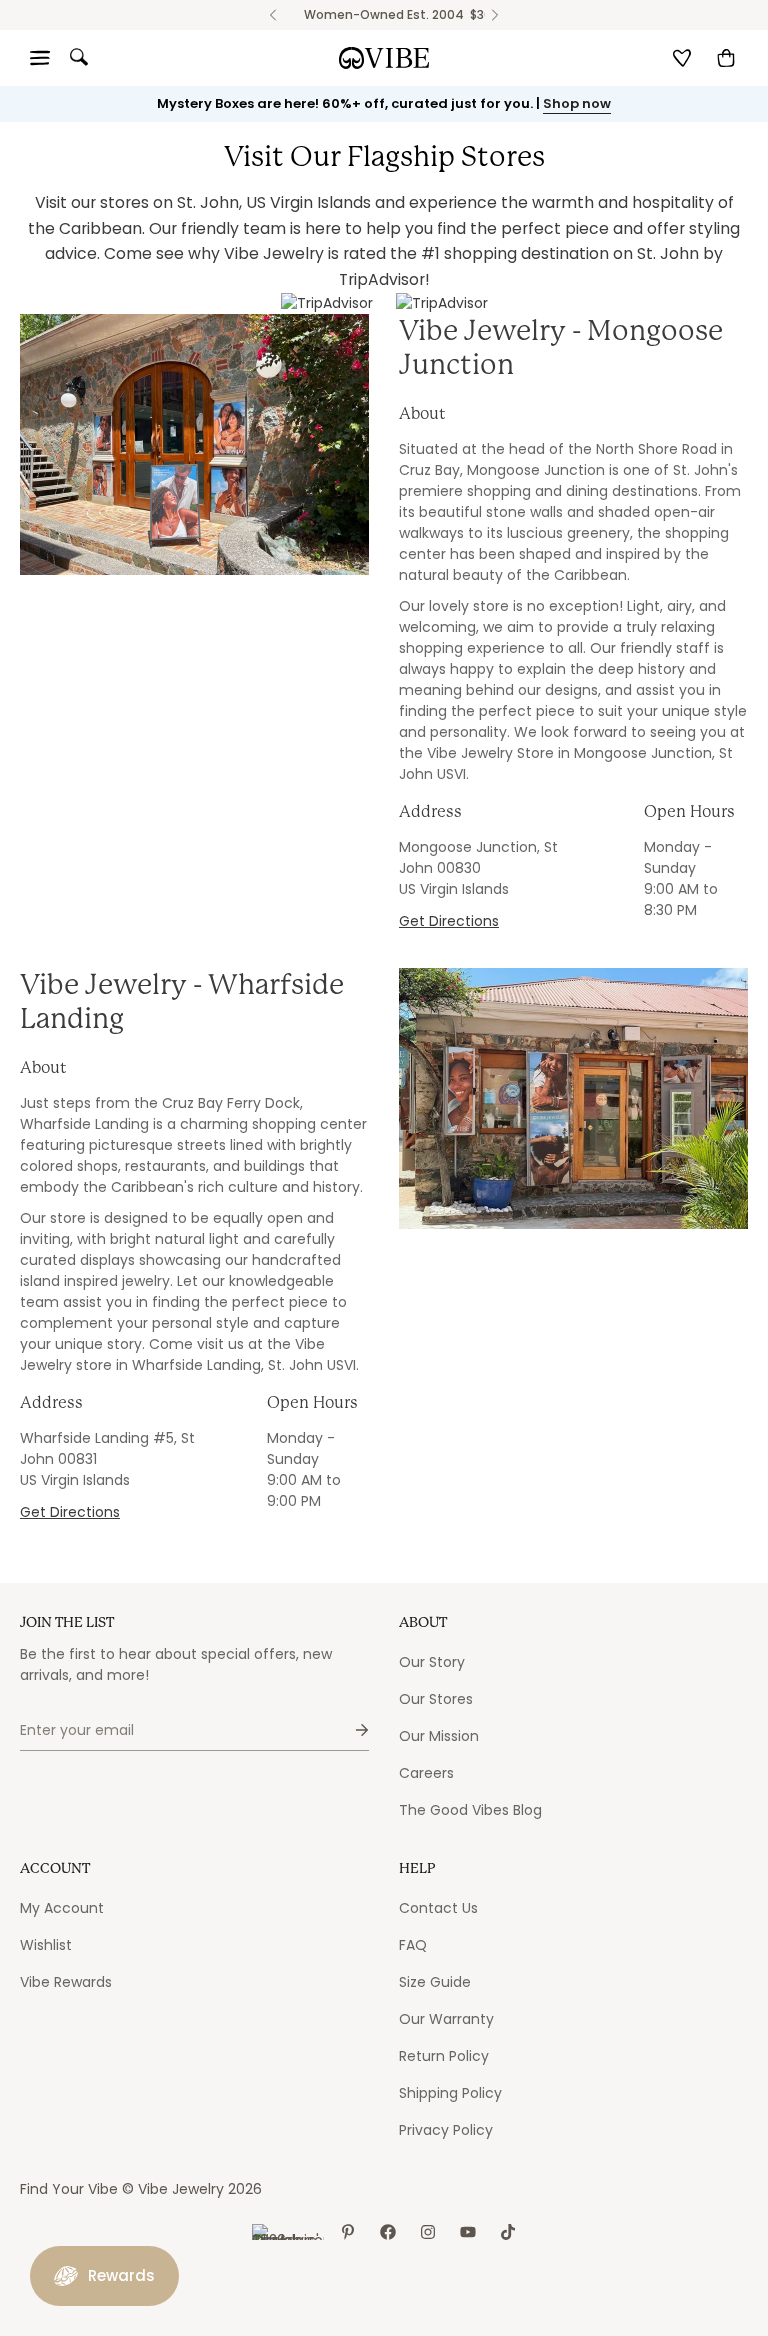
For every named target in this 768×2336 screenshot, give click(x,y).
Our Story (432, 1662)
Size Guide (435, 1982)
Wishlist (46, 1945)
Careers (426, 1773)
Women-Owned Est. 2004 (384, 14)
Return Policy (444, 2056)
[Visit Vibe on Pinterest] (348, 2232)
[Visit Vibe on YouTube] (468, 2232)
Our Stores (436, 1699)
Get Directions (449, 921)
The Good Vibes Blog (470, 1810)
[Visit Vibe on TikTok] (508, 2232)
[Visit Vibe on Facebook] (388, 2232)
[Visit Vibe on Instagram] (428, 2232)
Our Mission (439, 1736)
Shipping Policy (450, 2093)
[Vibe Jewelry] (384, 57)
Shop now (577, 103)
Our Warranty (446, 2019)
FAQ (413, 1945)
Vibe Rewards (66, 1982)
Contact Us (438, 1908)
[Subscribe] (346, 1730)
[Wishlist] (682, 58)
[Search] (79, 56)
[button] (726, 58)
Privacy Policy (446, 2130)
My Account (62, 1908)
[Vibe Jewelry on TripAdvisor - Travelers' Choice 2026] (288, 2232)
